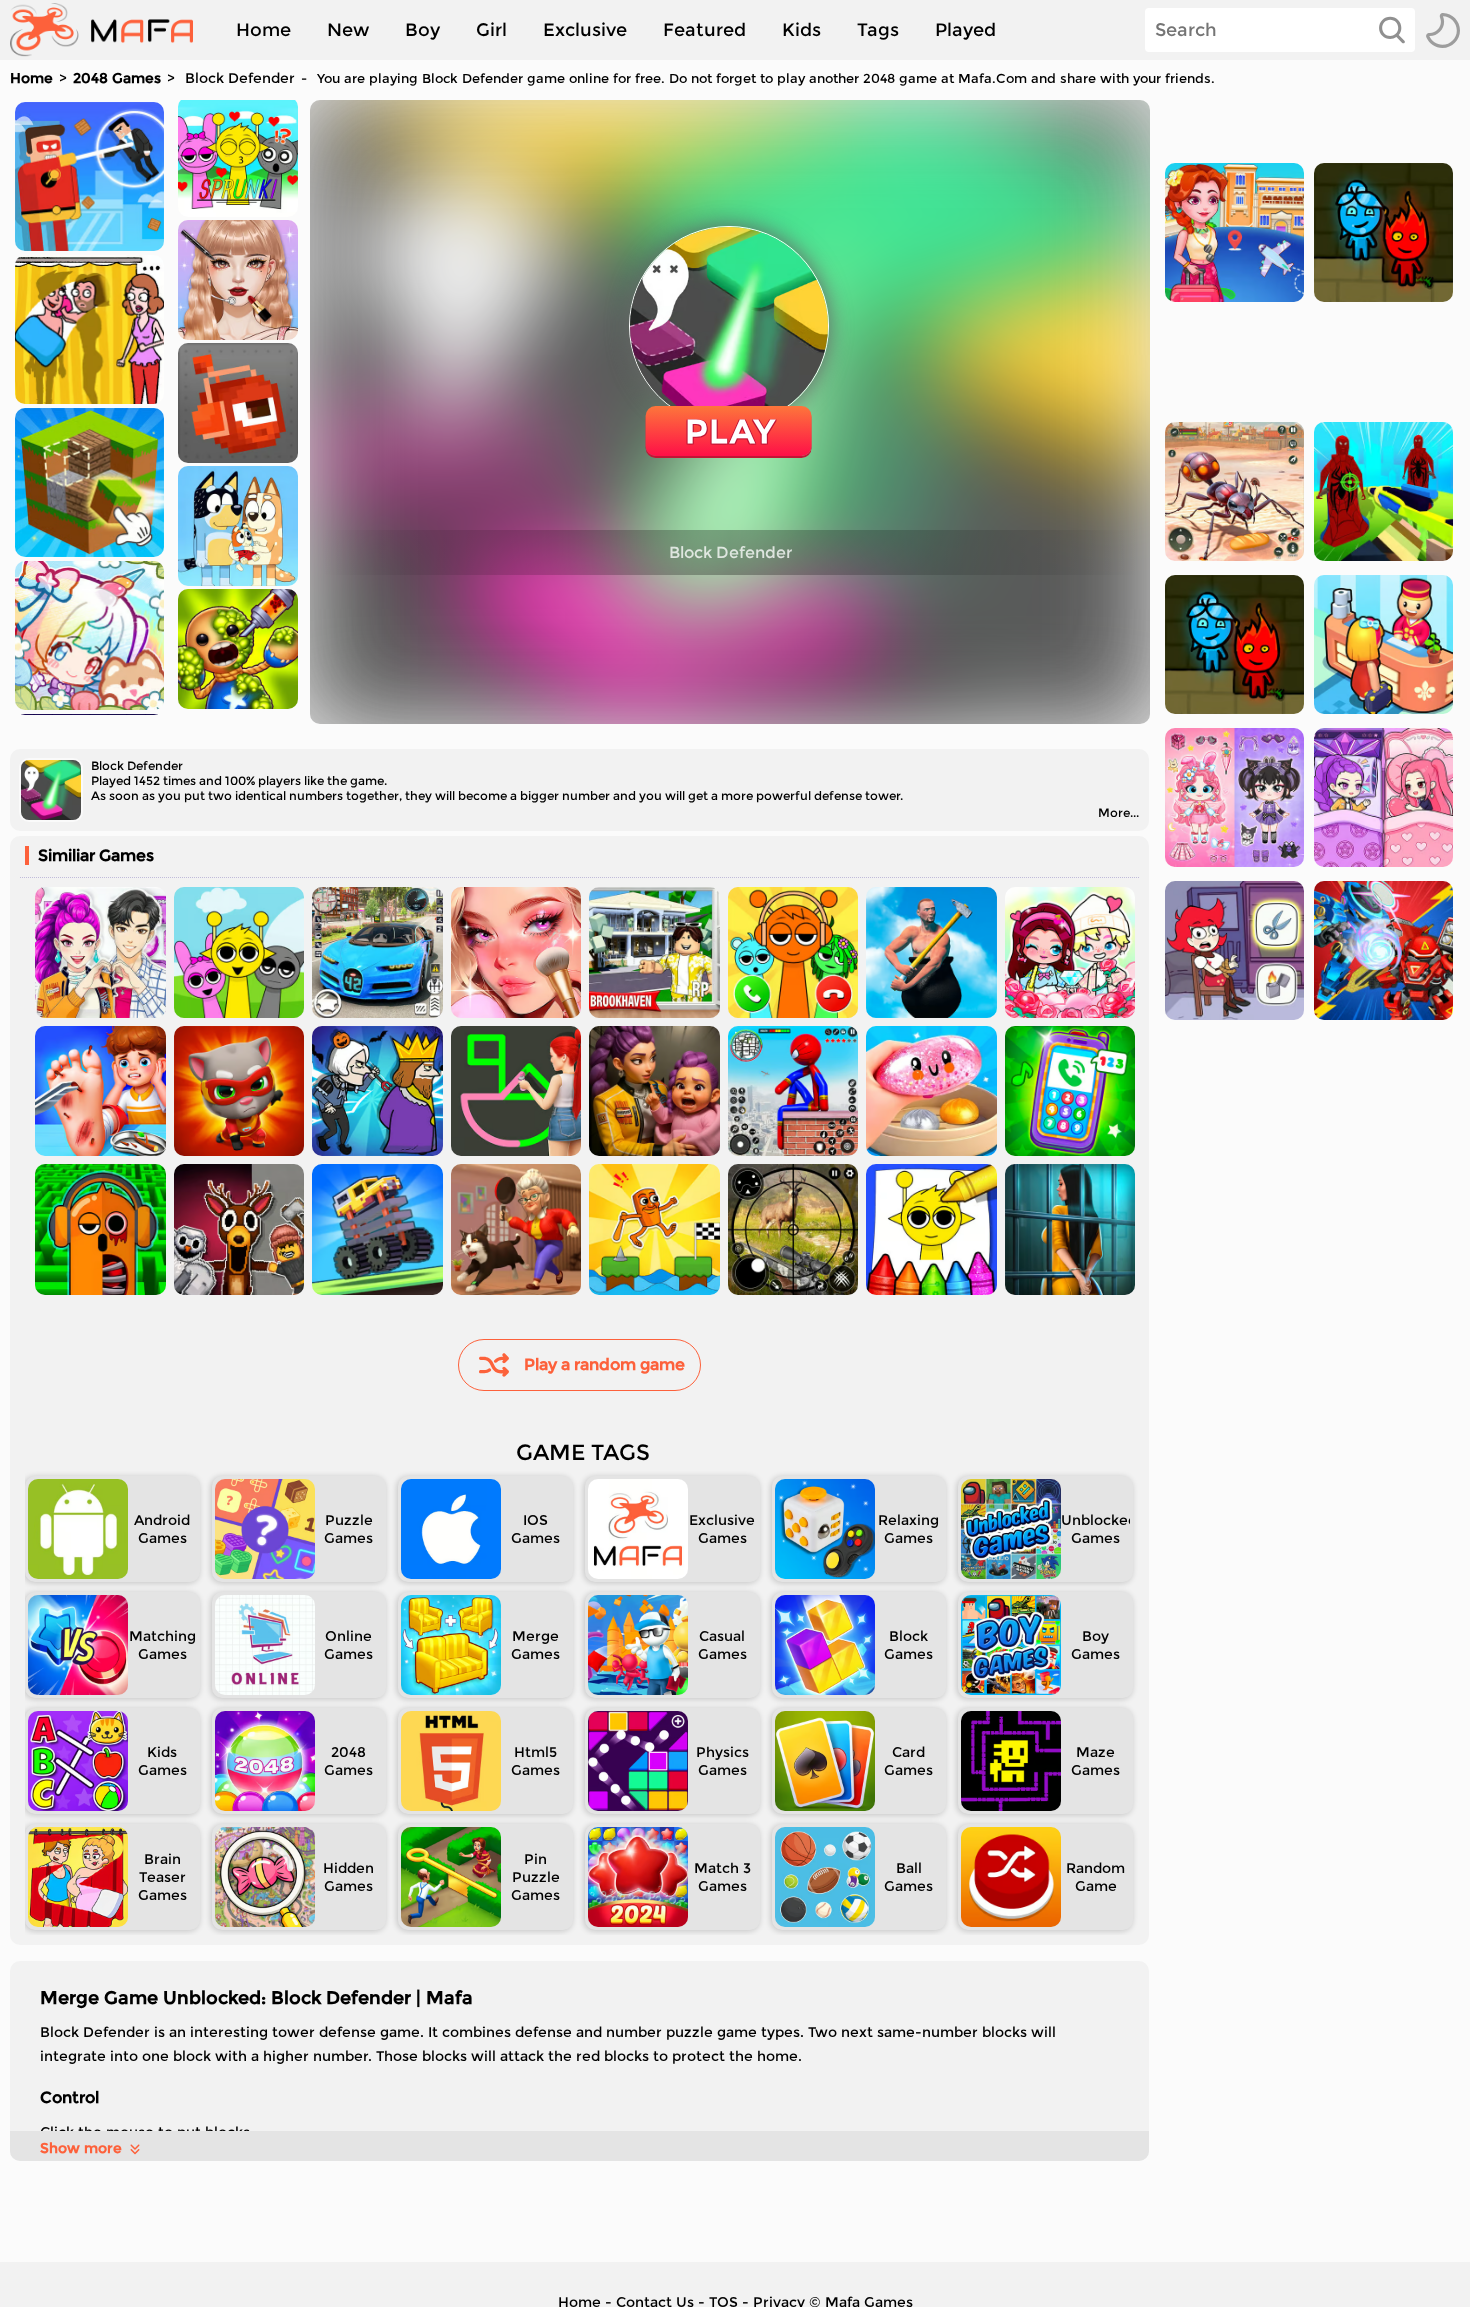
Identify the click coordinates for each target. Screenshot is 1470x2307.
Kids (801, 30)
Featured (704, 30)
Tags (878, 30)
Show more (81, 2148)
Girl (491, 30)
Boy (422, 30)
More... (1118, 812)
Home (263, 30)
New (348, 30)
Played (965, 30)
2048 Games (117, 78)
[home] (111, 30)
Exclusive (585, 30)
